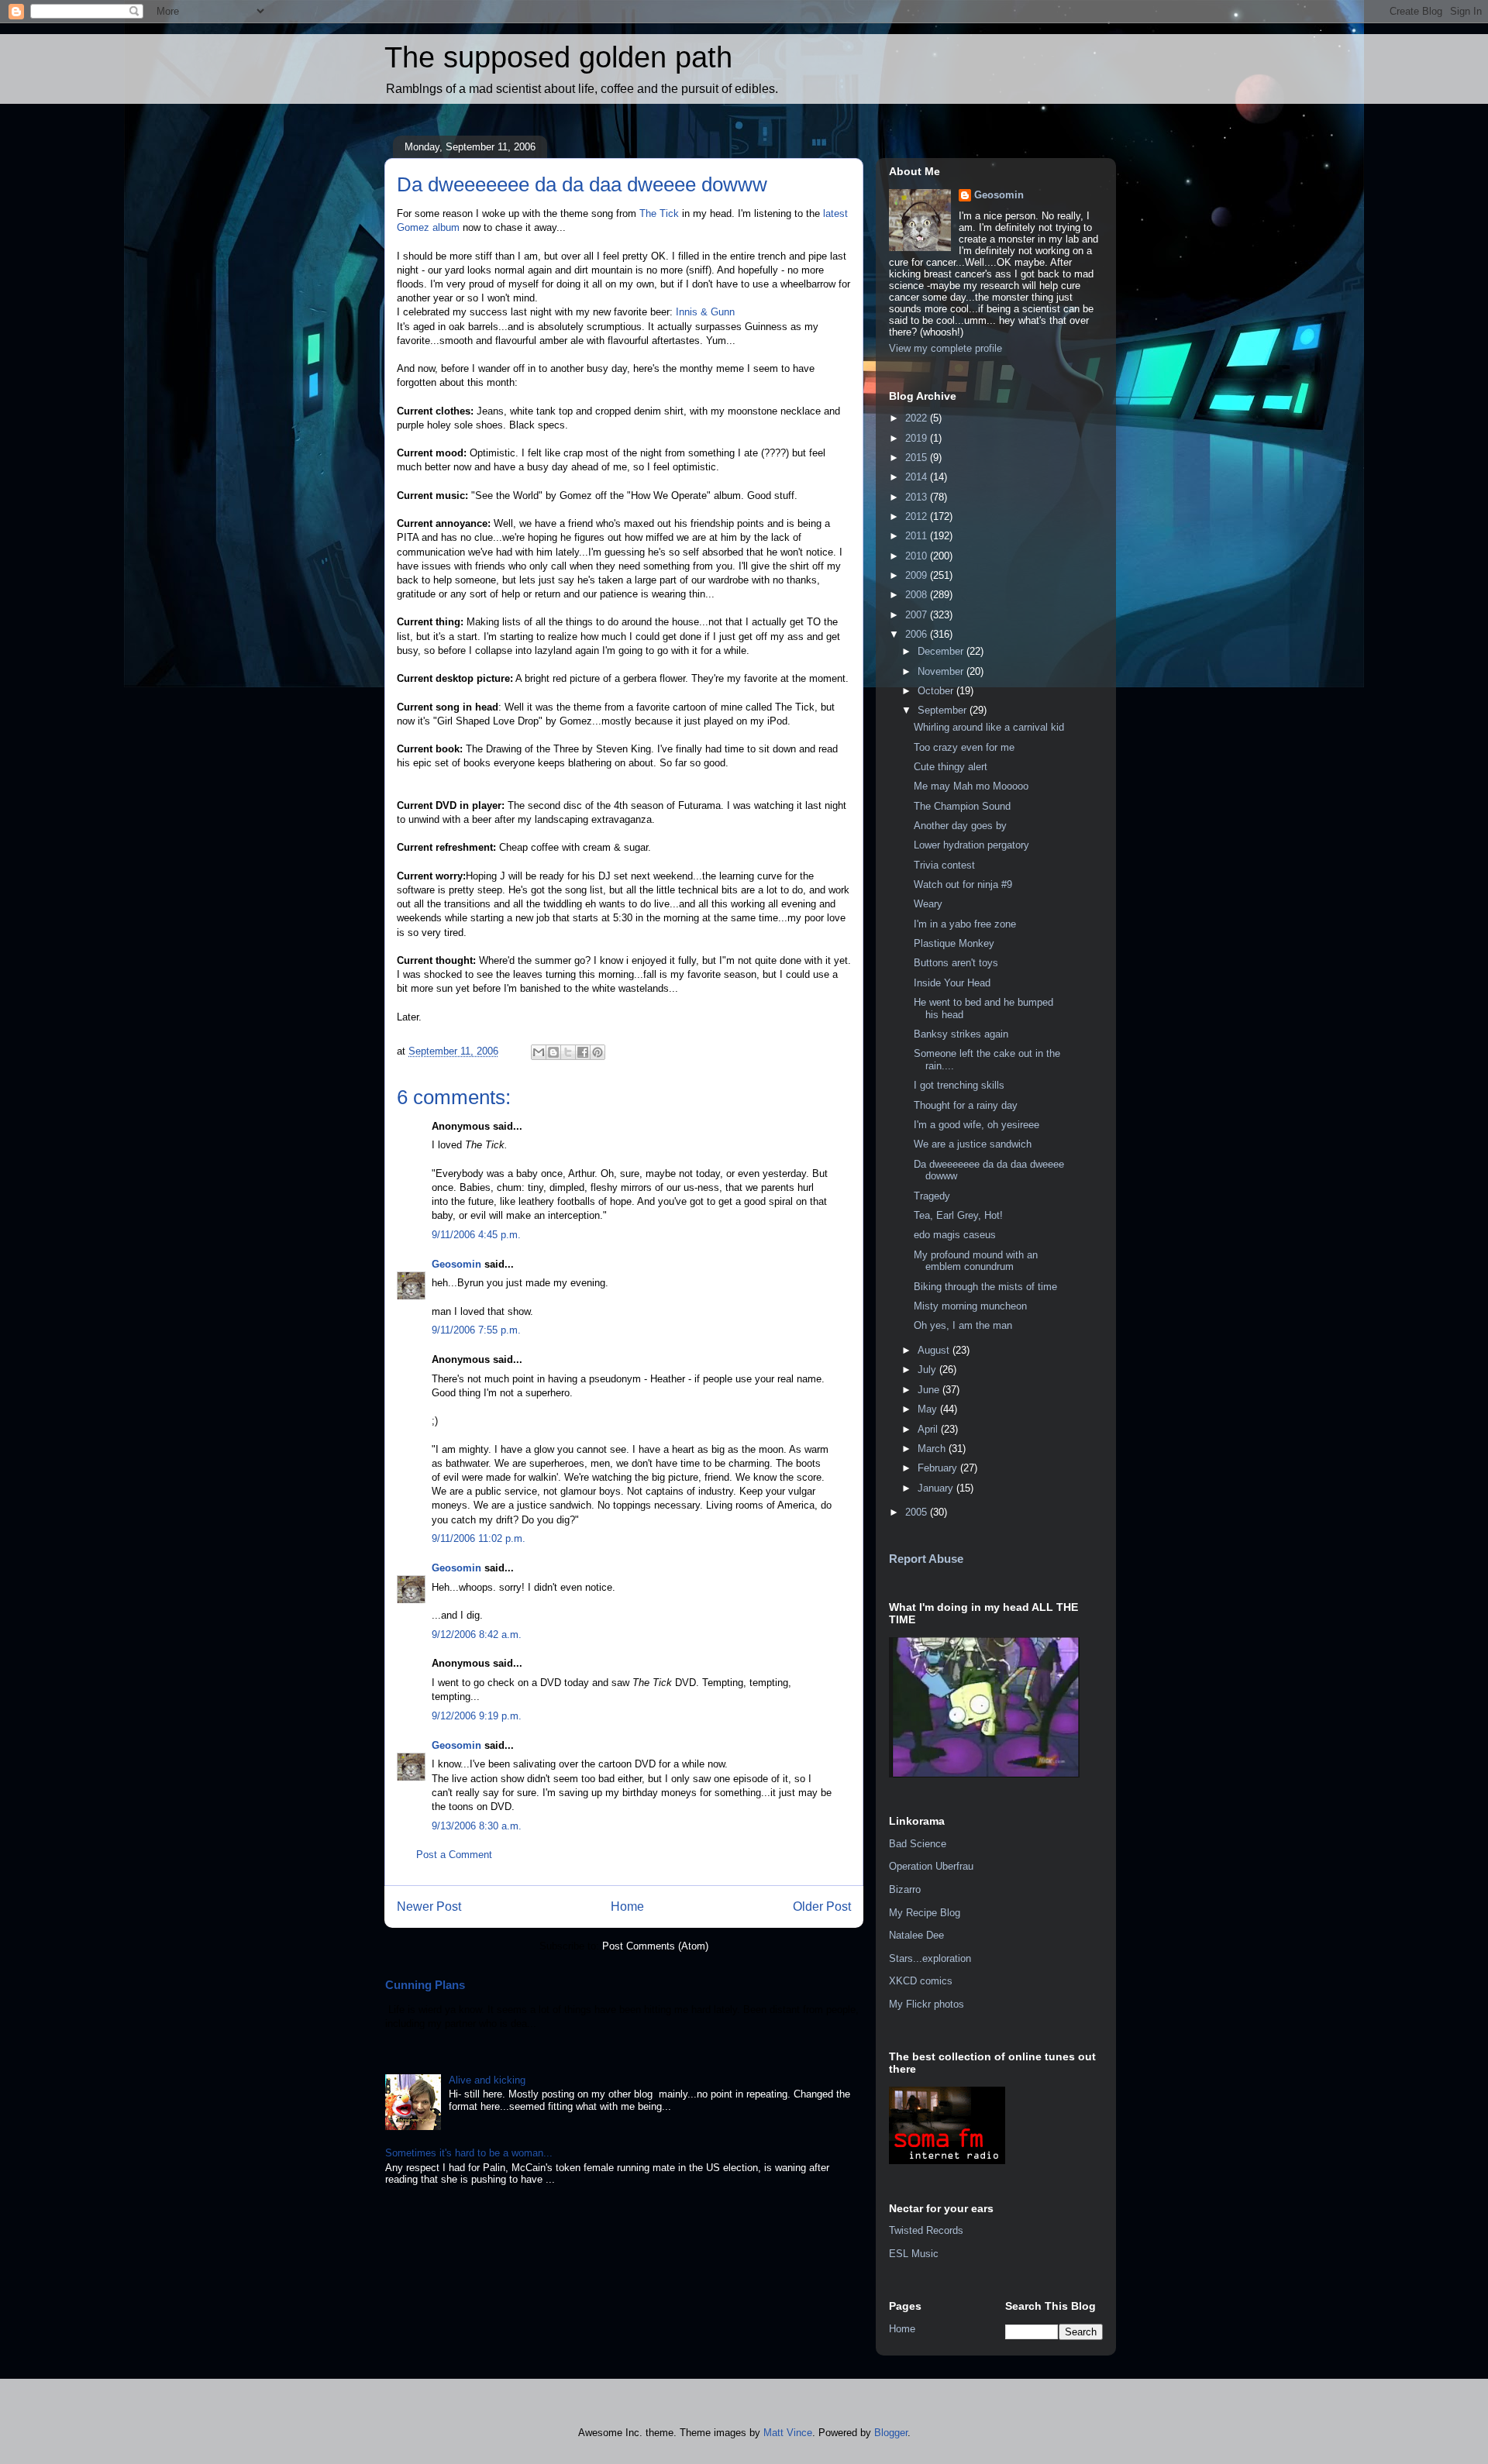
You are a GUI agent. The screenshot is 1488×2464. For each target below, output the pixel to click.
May (929, 1409)
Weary (928, 904)
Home (627, 1907)
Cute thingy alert (951, 767)
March (933, 1449)
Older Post (822, 1907)
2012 (918, 516)
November (942, 671)
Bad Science (918, 1844)
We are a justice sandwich (973, 1144)
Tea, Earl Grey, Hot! (958, 1215)
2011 (918, 536)
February (939, 1468)
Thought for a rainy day (966, 1105)
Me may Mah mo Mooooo (971, 786)
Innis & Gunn (705, 312)
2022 (918, 418)
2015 (918, 458)
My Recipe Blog (925, 1913)
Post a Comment (454, 1855)
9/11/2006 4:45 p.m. (476, 1235)
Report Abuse (926, 1559)
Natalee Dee (916, 1935)
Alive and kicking (487, 2080)
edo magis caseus (955, 1235)
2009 (918, 575)
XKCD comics (921, 1981)
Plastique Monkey (954, 943)
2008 (918, 595)
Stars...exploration (930, 1958)
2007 (918, 615)
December (942, 651)
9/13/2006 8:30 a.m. (477, 1826)
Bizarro (905, 1889)
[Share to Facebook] (583, 1052)
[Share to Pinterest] (598, 1052)
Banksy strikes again (961, 1034)
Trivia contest (944, 865)
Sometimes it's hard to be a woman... (469, 2153)
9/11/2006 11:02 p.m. (479, 1538)
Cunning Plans (425, 1985)
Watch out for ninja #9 (963, 884)
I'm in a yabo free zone (965, 924)
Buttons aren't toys (956, 963)
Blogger (891, 2433)
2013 (918, 497)
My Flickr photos (927, 2004)
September (944, 710)
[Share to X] (568, 1052)
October (937, 691)
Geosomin (456, 1264)
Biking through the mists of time (985, 1287)
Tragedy (932, 1196)
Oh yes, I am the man (963, 1325)
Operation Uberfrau (931, 1866)
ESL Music (914, 2254)
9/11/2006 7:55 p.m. (476, 1330)
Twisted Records (926, 2230)
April (929, 1429)
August (935, 1350)
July (928, 1370)
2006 (918, 634)
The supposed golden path (558, 57)
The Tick (661, 213)
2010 (918, 556)
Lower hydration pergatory (971, 845)
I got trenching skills (959, 1085)
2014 (918, 477)
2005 (918, 1512)
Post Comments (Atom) (655, 1946)
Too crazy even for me (964, 747)
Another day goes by (960, 826)
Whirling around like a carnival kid (989, 727)
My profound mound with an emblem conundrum (976, 1261)
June (930, 1390)
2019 (918, 438)
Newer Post (429, 1907)
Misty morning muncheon (970, 1306)
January (937, 1488)
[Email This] (539, 1052)
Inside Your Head (952, 983)
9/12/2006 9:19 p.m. (477, 1716)
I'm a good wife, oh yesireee (976, 1125)
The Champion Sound (962, 806)
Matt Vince (788, 2433)
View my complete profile (945, 348)
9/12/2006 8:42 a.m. (477, 1635)
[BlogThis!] (553, 1052)
